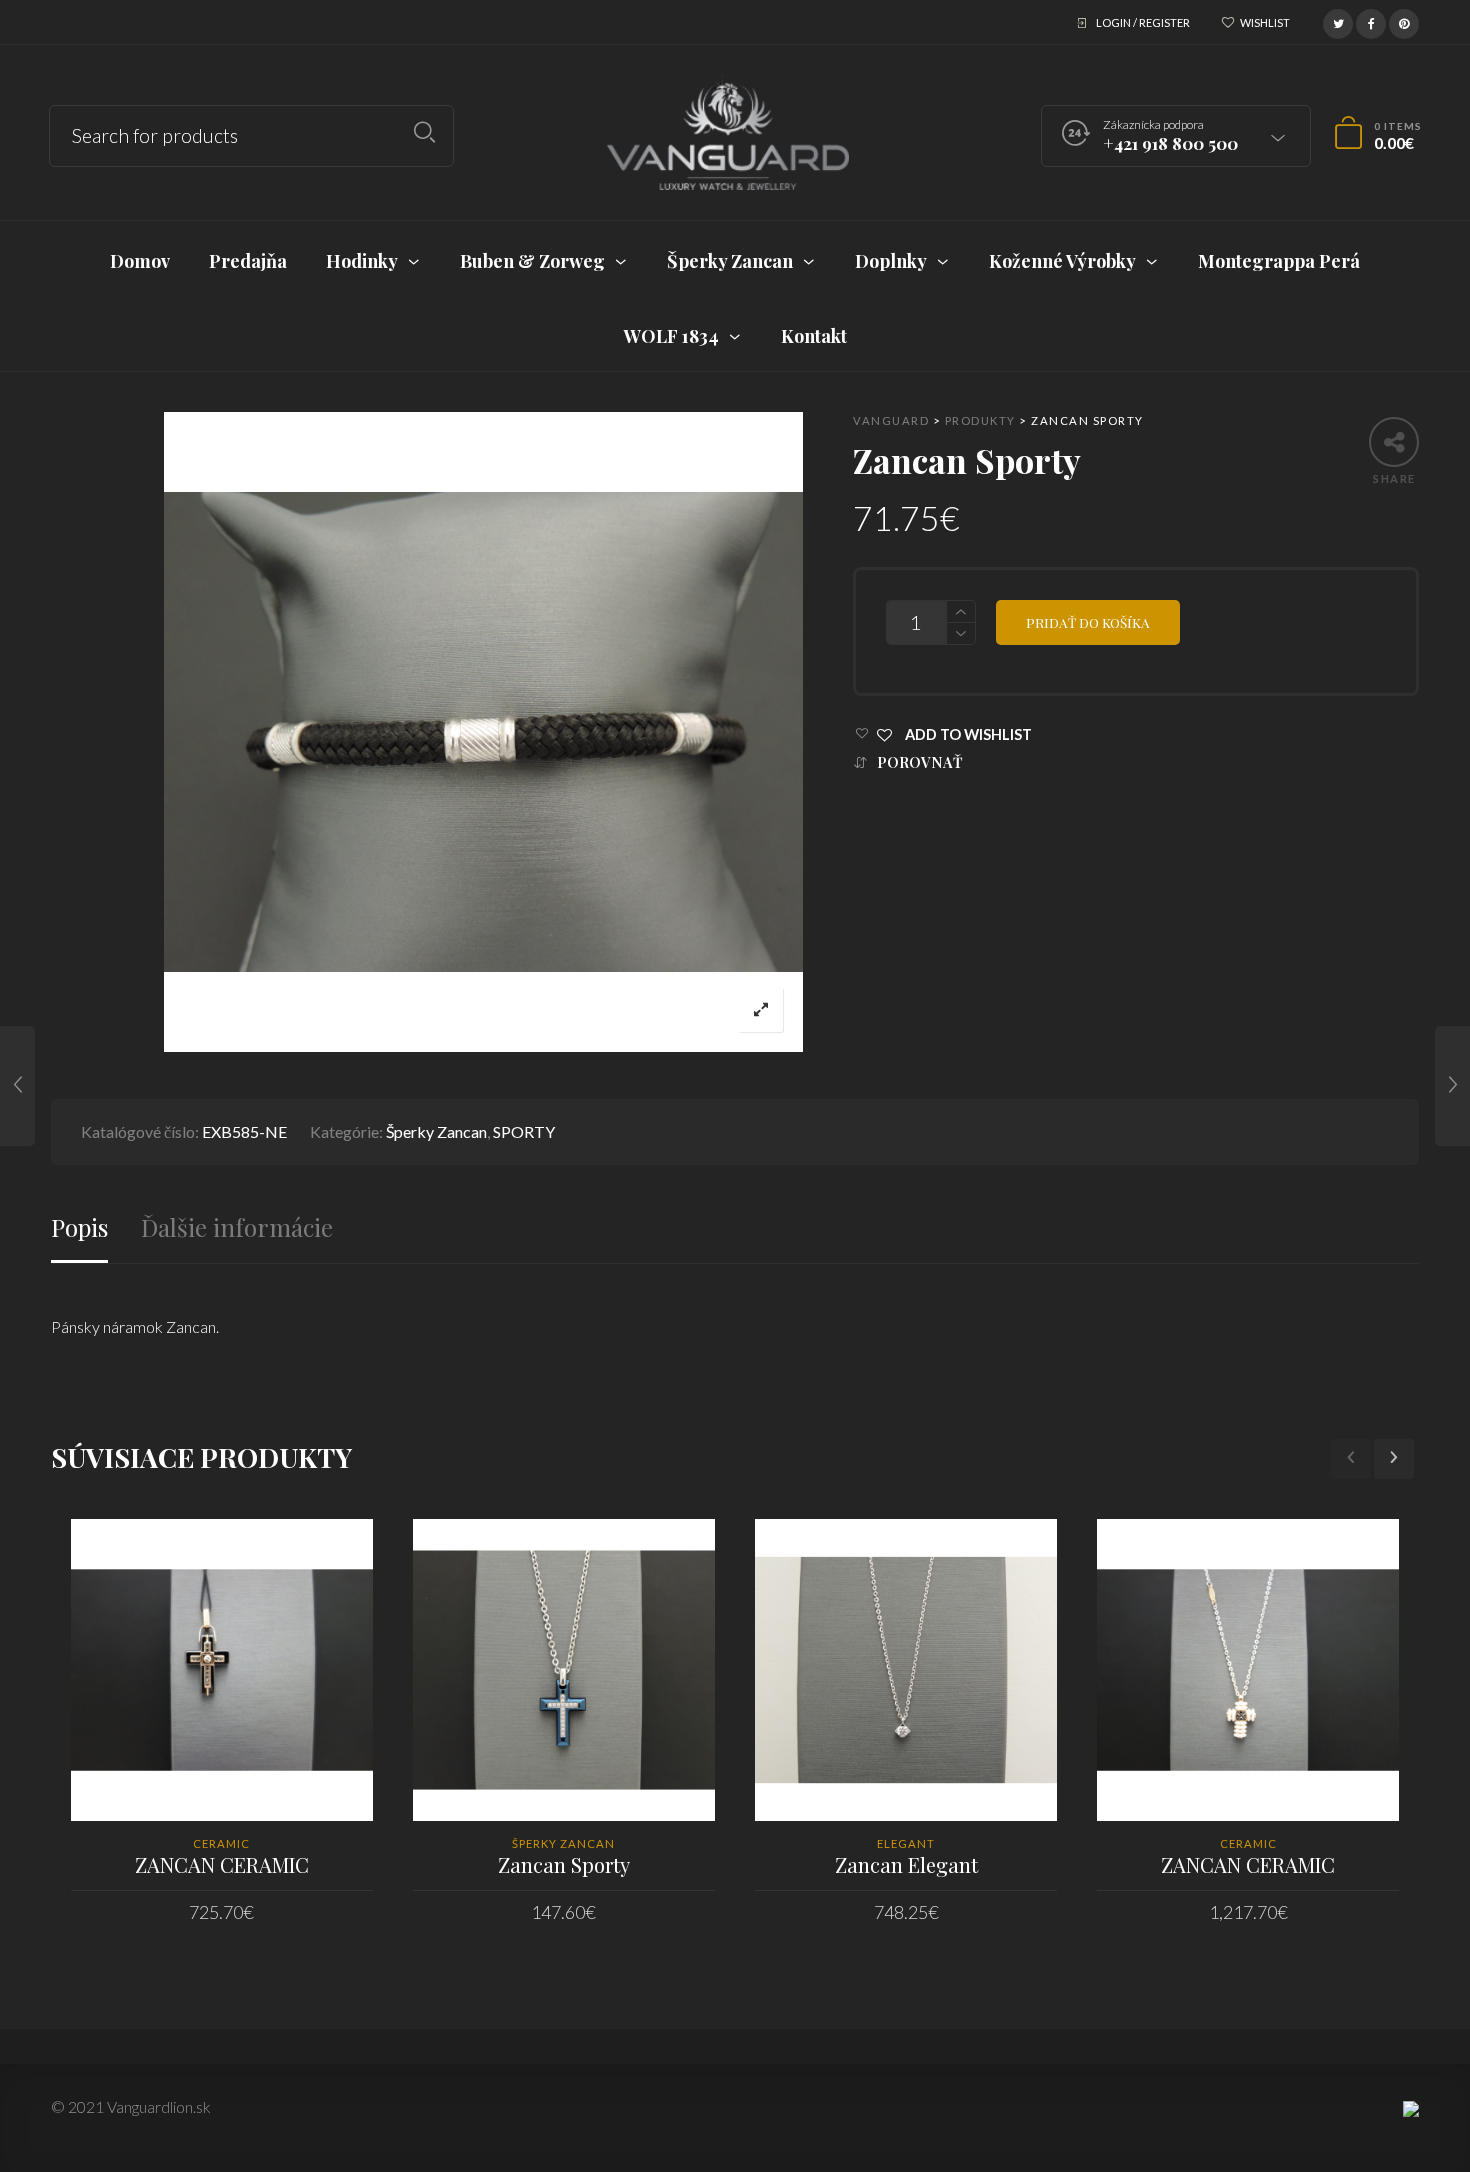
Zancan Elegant (906, 1864)
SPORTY (524, 1131)
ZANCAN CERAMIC (222, 1864)
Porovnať (920, 762)
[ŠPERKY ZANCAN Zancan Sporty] (17, 1086)
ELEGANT (906, 1843)
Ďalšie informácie (237, 1227)
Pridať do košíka (1088, 622)
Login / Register (1143, 22)
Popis (79, 1227)
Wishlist (1265, 22)
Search (424, 132)
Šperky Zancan (436, 1131)
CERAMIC (221, 1843)
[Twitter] (1338, 21)
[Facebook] (1371, 21)
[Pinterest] (1404, 21)
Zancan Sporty (564, 1864)
